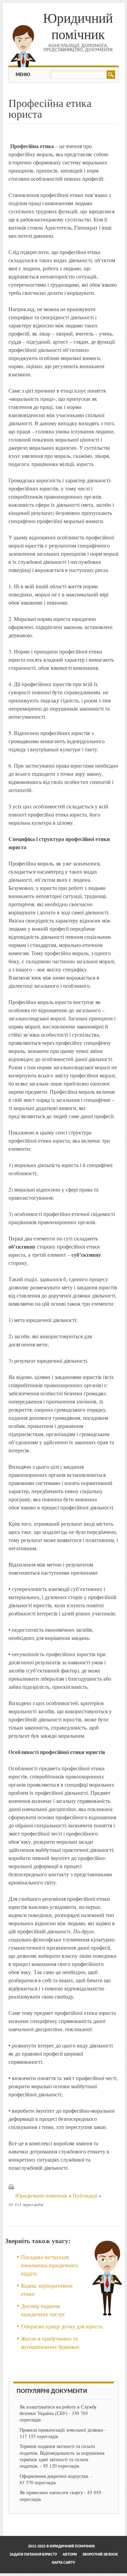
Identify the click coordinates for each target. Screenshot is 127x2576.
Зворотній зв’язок (100, 2555)
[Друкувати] (11, 2195)
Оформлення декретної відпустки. (55, 2476)
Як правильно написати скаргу (51, 2492)
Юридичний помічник (78, 26)
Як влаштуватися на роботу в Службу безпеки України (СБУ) (58, 2410)
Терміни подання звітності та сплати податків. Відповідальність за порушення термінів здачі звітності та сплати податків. (62, 2456)
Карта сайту (63, 2563)
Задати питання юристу (33, 2555)
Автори (70, 2555)
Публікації (85, 2195)
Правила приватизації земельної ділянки (61, 2430)
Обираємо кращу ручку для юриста (62, 2326)
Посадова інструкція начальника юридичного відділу (49, 2265)
